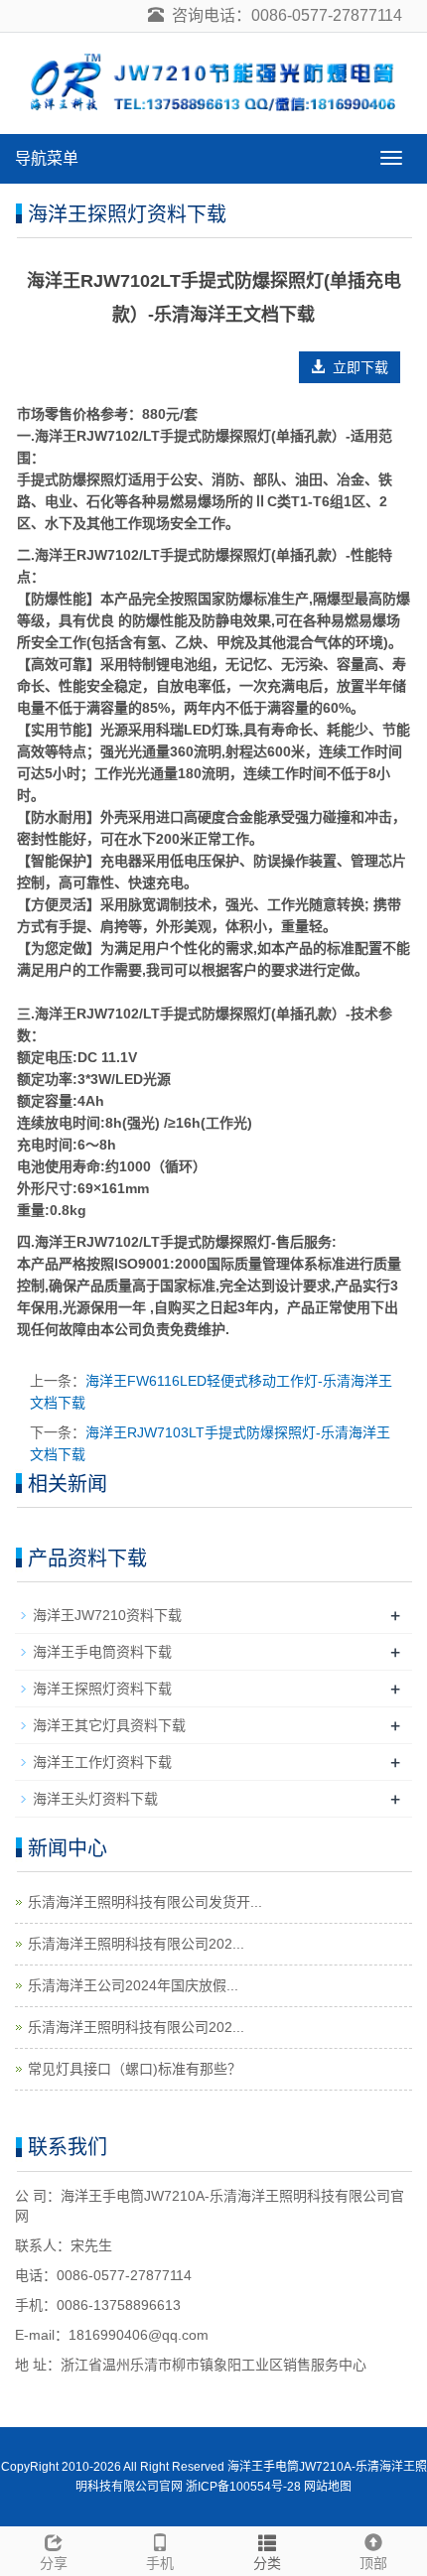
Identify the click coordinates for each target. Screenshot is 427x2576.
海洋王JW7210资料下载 (107, 1615)
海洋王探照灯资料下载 (102, 1689)
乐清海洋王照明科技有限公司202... (136, 1944)
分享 (54, 2563)
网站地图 (328, 2487)
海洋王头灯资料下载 (95, 1799)
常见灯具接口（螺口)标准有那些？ (135, 2069)
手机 (160, 2563)
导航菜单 (47, 158)
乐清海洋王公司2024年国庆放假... (133, 1985)
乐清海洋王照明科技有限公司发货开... (145, 1902)
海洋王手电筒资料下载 (102, 1652)
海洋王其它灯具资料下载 (109, 1725)
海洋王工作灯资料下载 (102, 1762)
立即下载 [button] (356, 367)
